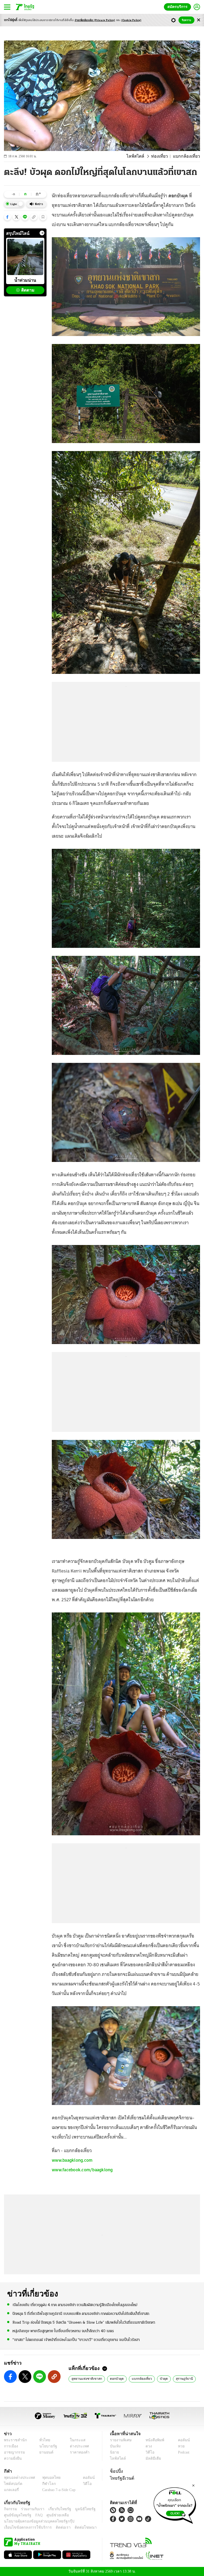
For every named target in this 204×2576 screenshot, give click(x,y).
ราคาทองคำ (78, 2452)
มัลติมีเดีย (151, 2458)
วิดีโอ (148, 2452)
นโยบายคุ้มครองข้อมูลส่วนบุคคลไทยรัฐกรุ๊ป (35, 2521)
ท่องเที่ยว (162, 156)
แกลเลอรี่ (11, 2490)
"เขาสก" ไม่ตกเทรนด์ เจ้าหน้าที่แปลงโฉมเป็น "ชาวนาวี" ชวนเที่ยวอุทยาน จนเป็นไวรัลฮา (76, 2339)
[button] (7, 217)
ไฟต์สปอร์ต (12, 2484)
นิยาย (114, 2452)
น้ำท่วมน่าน (25, 280)
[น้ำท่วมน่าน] (25, 257)
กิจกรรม (10, 2509)
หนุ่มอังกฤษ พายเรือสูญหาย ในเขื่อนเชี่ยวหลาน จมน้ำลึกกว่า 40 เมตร (63, 2331)
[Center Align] (199, 20)
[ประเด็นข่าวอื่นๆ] (42, 233)
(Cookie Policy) (131, 20)
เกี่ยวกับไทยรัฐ (56, 2509)
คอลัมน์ (181, 2440)
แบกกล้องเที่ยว (138, 2378)
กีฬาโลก (45, 2484)
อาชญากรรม (13, 2452)
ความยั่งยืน (12, 2458)
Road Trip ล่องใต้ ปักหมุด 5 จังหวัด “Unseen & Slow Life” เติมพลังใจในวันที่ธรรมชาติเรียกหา (84, 2322)
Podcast (183, 2452)
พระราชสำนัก (14, 2440)
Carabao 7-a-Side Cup (58, 2490)
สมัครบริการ (178, 7)
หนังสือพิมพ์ (153, 2440)
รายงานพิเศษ (120, 2440)
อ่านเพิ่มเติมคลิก (95, 20)
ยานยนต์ (45, 2452)
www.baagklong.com (72, 2160)
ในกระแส (76, 2440)
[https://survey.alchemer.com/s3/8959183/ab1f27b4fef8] (175, 2504)
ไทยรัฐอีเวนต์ (121, 2478)
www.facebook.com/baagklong (82, 2170)
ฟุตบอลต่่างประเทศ (18, 2478)
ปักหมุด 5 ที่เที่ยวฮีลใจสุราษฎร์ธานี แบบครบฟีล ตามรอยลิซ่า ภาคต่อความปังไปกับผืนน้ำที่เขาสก (81, 2314)
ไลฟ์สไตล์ (140, 156)
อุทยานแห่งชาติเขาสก (85, 2378)
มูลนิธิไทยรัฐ (79, 2509)
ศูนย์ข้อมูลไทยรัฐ (16, 2515)
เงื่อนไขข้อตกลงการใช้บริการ (25, 2527)
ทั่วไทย (43, 2440)
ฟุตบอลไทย (47, 2478)
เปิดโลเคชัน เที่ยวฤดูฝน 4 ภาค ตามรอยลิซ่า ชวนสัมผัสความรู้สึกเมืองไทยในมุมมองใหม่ (75, 2305)
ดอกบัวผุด (114, 2378)
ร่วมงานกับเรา (31, 2509)
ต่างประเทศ (77, 2446)
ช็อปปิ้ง (116, 2471)
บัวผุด (159, 2378)
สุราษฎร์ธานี (180, 2378)
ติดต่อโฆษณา (77, 2527)
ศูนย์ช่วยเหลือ (52, 2515)
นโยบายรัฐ (46, 2446)
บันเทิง (115, 2446)
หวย (179, 2446)
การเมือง (10, 2446)
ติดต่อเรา (56, 2527)
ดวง (147, 2446)
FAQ (35, 2515)
